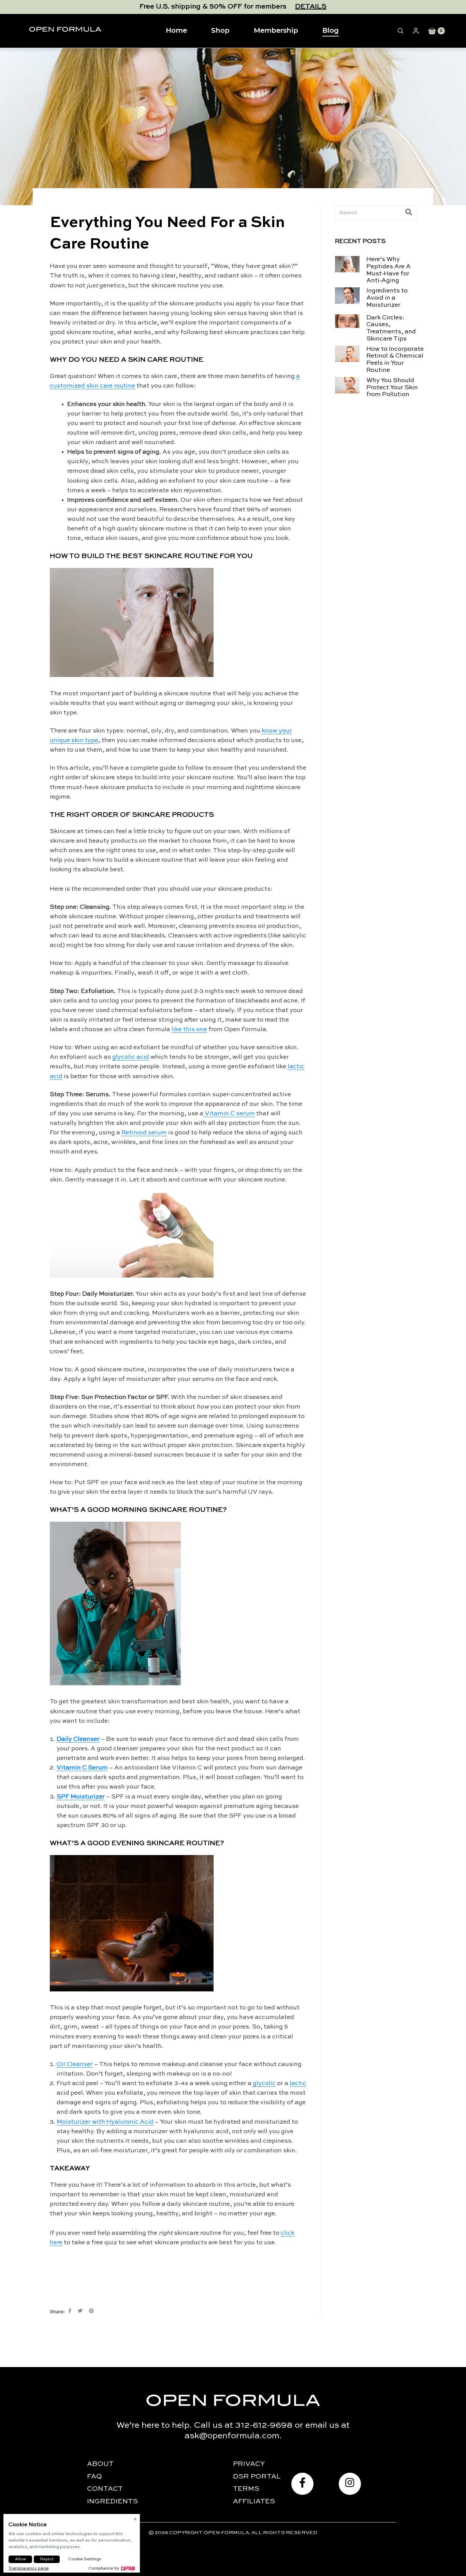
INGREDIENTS (112, 2502)
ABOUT (100, 2464)
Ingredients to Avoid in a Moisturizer (387, 298)
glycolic (264, 2083)
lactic (298, 2083)
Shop (220, 30)
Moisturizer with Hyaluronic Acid (105, 2122)
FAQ (94, 2477)
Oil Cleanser (75, 2064)
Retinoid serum (144, 1133)
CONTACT (105, 2489)
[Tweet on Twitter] (80, 2311)
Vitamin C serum (229, 1114)
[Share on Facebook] (70, 2311)
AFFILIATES (254, 2502)
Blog (331, 30)
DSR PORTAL (257, 2477)
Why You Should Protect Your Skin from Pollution (392, 388)
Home (176, 30)
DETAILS (311, 7)
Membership (276, 30)
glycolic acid (131, 1057)
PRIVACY (249, 2464)
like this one (189, 1029)
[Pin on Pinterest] (91, 2311)
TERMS (246, 2489)
